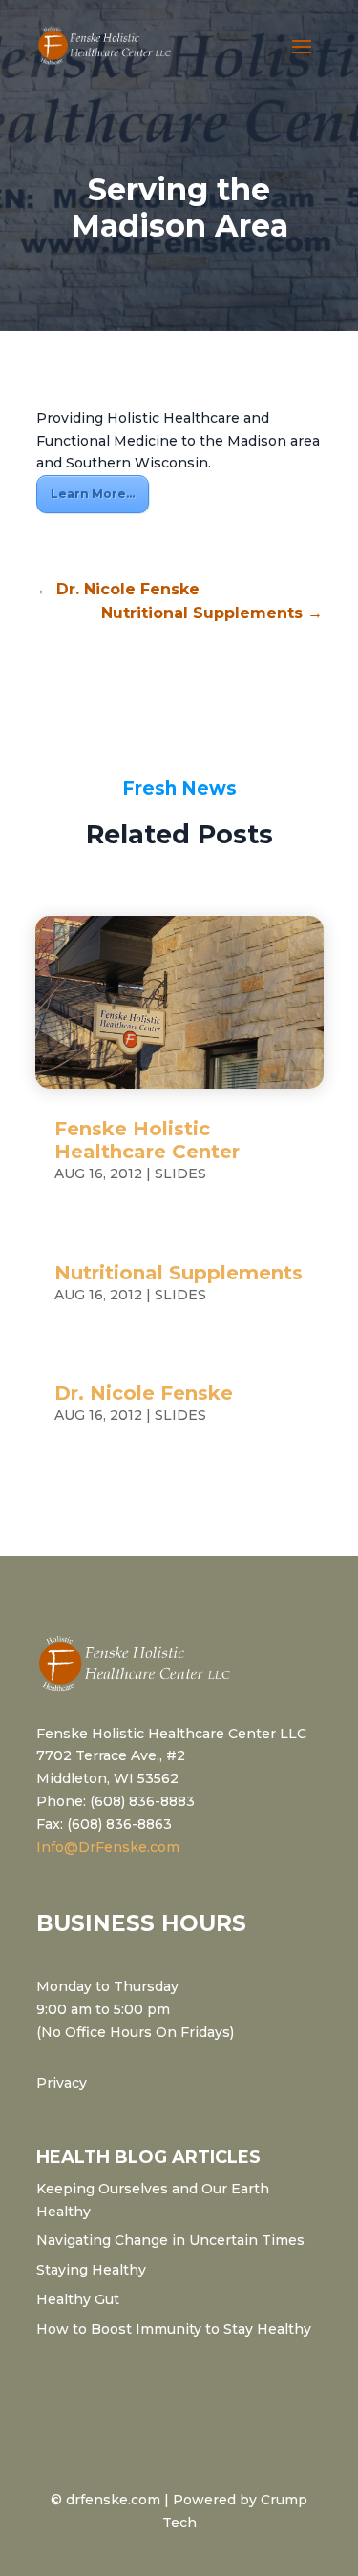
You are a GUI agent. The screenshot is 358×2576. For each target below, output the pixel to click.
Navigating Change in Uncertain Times (170, 2240)
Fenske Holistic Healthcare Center (147, 1140)
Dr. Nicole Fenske (144, 1393)
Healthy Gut (78, 2299)
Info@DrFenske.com (108, 1847)
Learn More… (93, 494)
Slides (180, 1174)
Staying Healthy (91, 2270)
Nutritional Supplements (179, 1273)
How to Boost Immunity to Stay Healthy (174, 2329)
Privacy (62, 2083)
